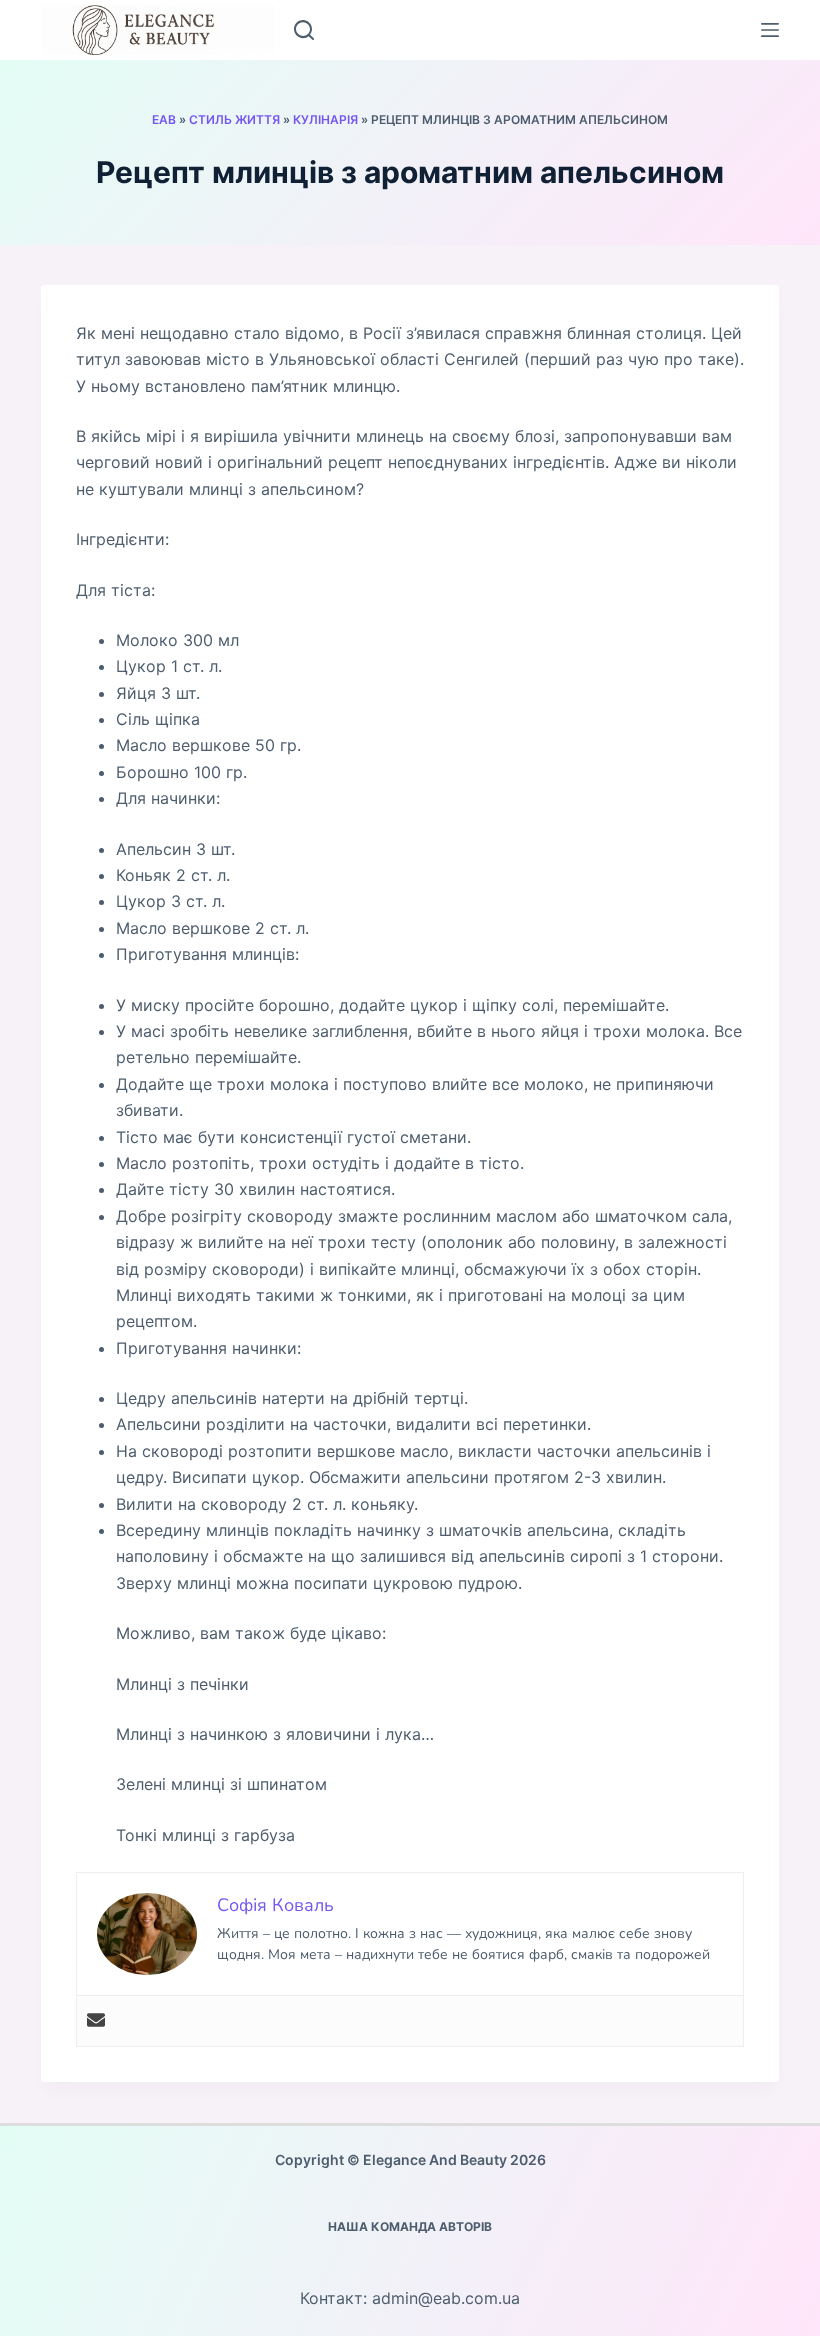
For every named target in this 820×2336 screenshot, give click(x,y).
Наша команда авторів (410, 2226)
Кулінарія (325, 119)
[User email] (96, 2021)
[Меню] (770, 30)
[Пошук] (304, 30)
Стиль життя (234, 119)
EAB (164, 119)
